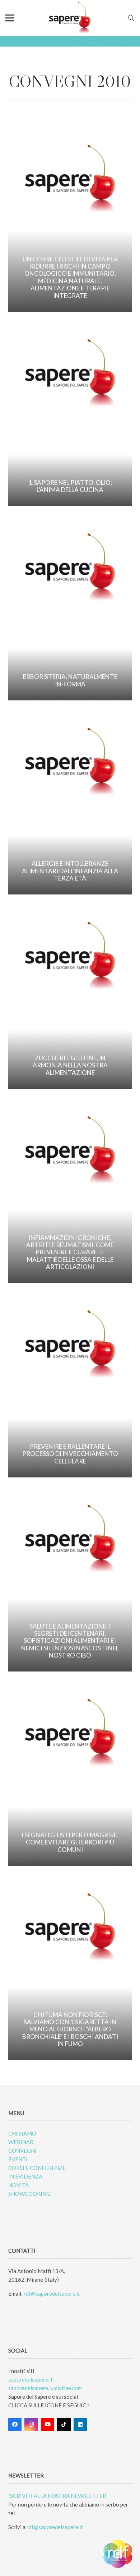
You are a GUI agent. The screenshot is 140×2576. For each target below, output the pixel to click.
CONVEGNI (22, 2151)
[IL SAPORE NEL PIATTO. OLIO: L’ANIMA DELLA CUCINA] (70, 414)
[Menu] (10, 18)
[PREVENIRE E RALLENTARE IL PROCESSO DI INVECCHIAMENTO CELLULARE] (70, 1385)
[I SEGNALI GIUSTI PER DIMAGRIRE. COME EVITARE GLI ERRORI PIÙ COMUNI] (70, 1773)
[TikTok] (64, 2425)
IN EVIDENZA (25, 2176)
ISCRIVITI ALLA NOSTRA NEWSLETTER (57, 2496)
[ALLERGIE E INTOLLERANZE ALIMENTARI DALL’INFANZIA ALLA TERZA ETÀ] (70, 802)
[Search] (131, 18)
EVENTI (18, 2159)
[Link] (70, 18)
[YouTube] (48, 2425)
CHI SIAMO (22, 2133)
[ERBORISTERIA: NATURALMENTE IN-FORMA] (70, 608)
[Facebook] (15, 2425)
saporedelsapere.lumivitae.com (45, 2388)
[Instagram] (31, 2425)
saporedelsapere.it (31, 2379)
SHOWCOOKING (29, 2194)
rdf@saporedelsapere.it (52, 2293)
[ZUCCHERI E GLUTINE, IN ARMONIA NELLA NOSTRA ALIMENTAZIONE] (70, 996)
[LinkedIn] (80, 2425)
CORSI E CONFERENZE (37, 2168)
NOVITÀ (18, 2185)
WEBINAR (21, 2142)
